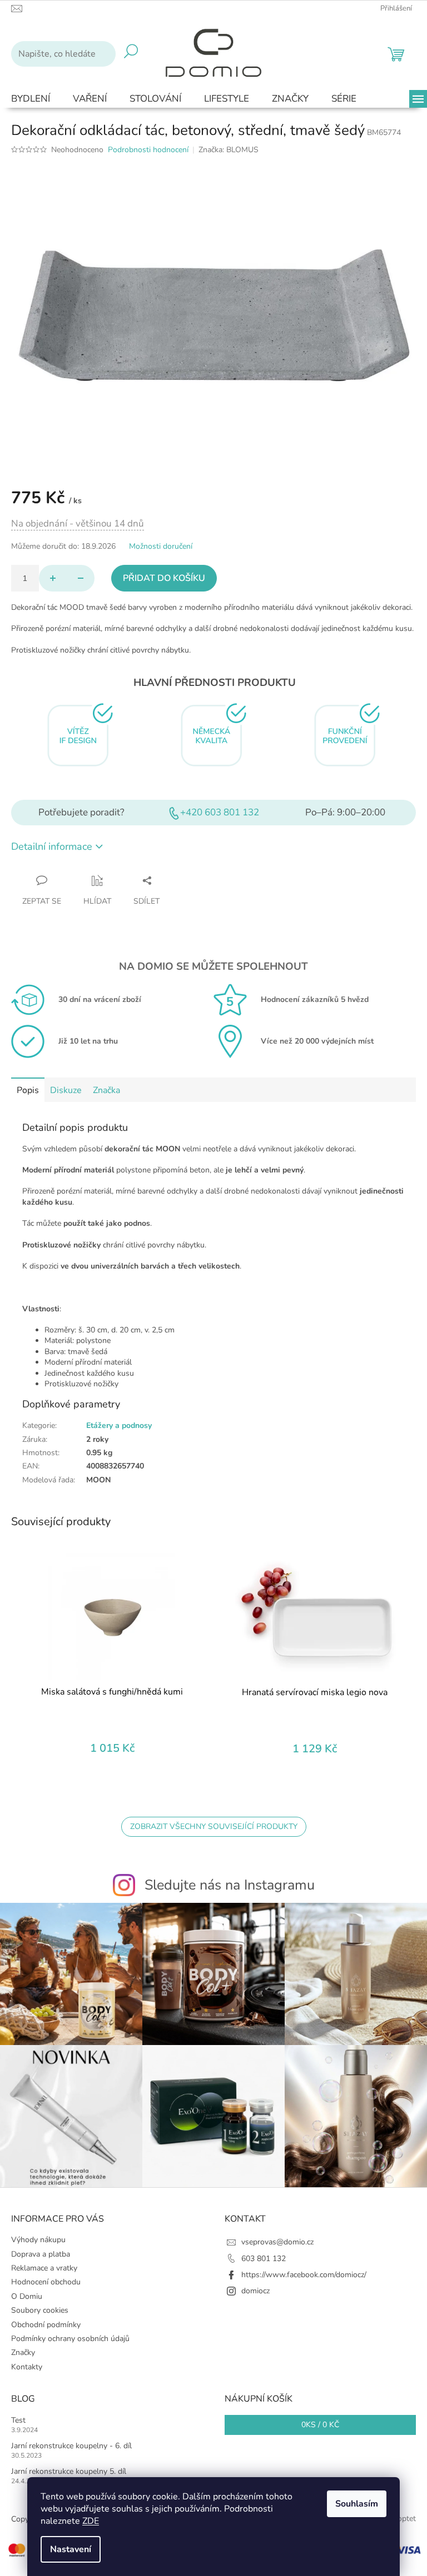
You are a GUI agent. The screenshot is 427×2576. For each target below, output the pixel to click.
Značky (23, 2352)
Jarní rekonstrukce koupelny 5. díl (69, 2471)
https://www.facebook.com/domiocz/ (304, 2275)
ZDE (91, 2521)
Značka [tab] (106, 1090)
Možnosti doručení (161, 546)
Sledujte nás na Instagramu (230, 1885)
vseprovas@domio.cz (277, 2242)
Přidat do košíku (164, 578)
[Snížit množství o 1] (81, 578)
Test (18, 2420)
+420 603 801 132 (220, 812)
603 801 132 (264, 2259)
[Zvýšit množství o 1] (53, 578)
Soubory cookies (40, 2310)
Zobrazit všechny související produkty (214, 1826)
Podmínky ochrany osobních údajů (70, 2339)
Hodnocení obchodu (46, 2282)
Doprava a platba (41, 2254)
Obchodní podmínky (46, 2325)
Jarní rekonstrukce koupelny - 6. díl (71, 2446)
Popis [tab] (28, 1090)
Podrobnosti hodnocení (148, 150)
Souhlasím (357, 2504)
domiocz (255, 2291)
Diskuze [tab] (66, 1090)
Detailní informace (52, 846)
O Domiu (27, 2296)
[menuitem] (31, 99)
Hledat (131, 54)
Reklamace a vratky (44, 2268)
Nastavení (71, 2549)
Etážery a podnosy (119, 1425)
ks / (320, 2425)
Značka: (229, 150)
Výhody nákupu (38, 2240)
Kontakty (27, 2367)
